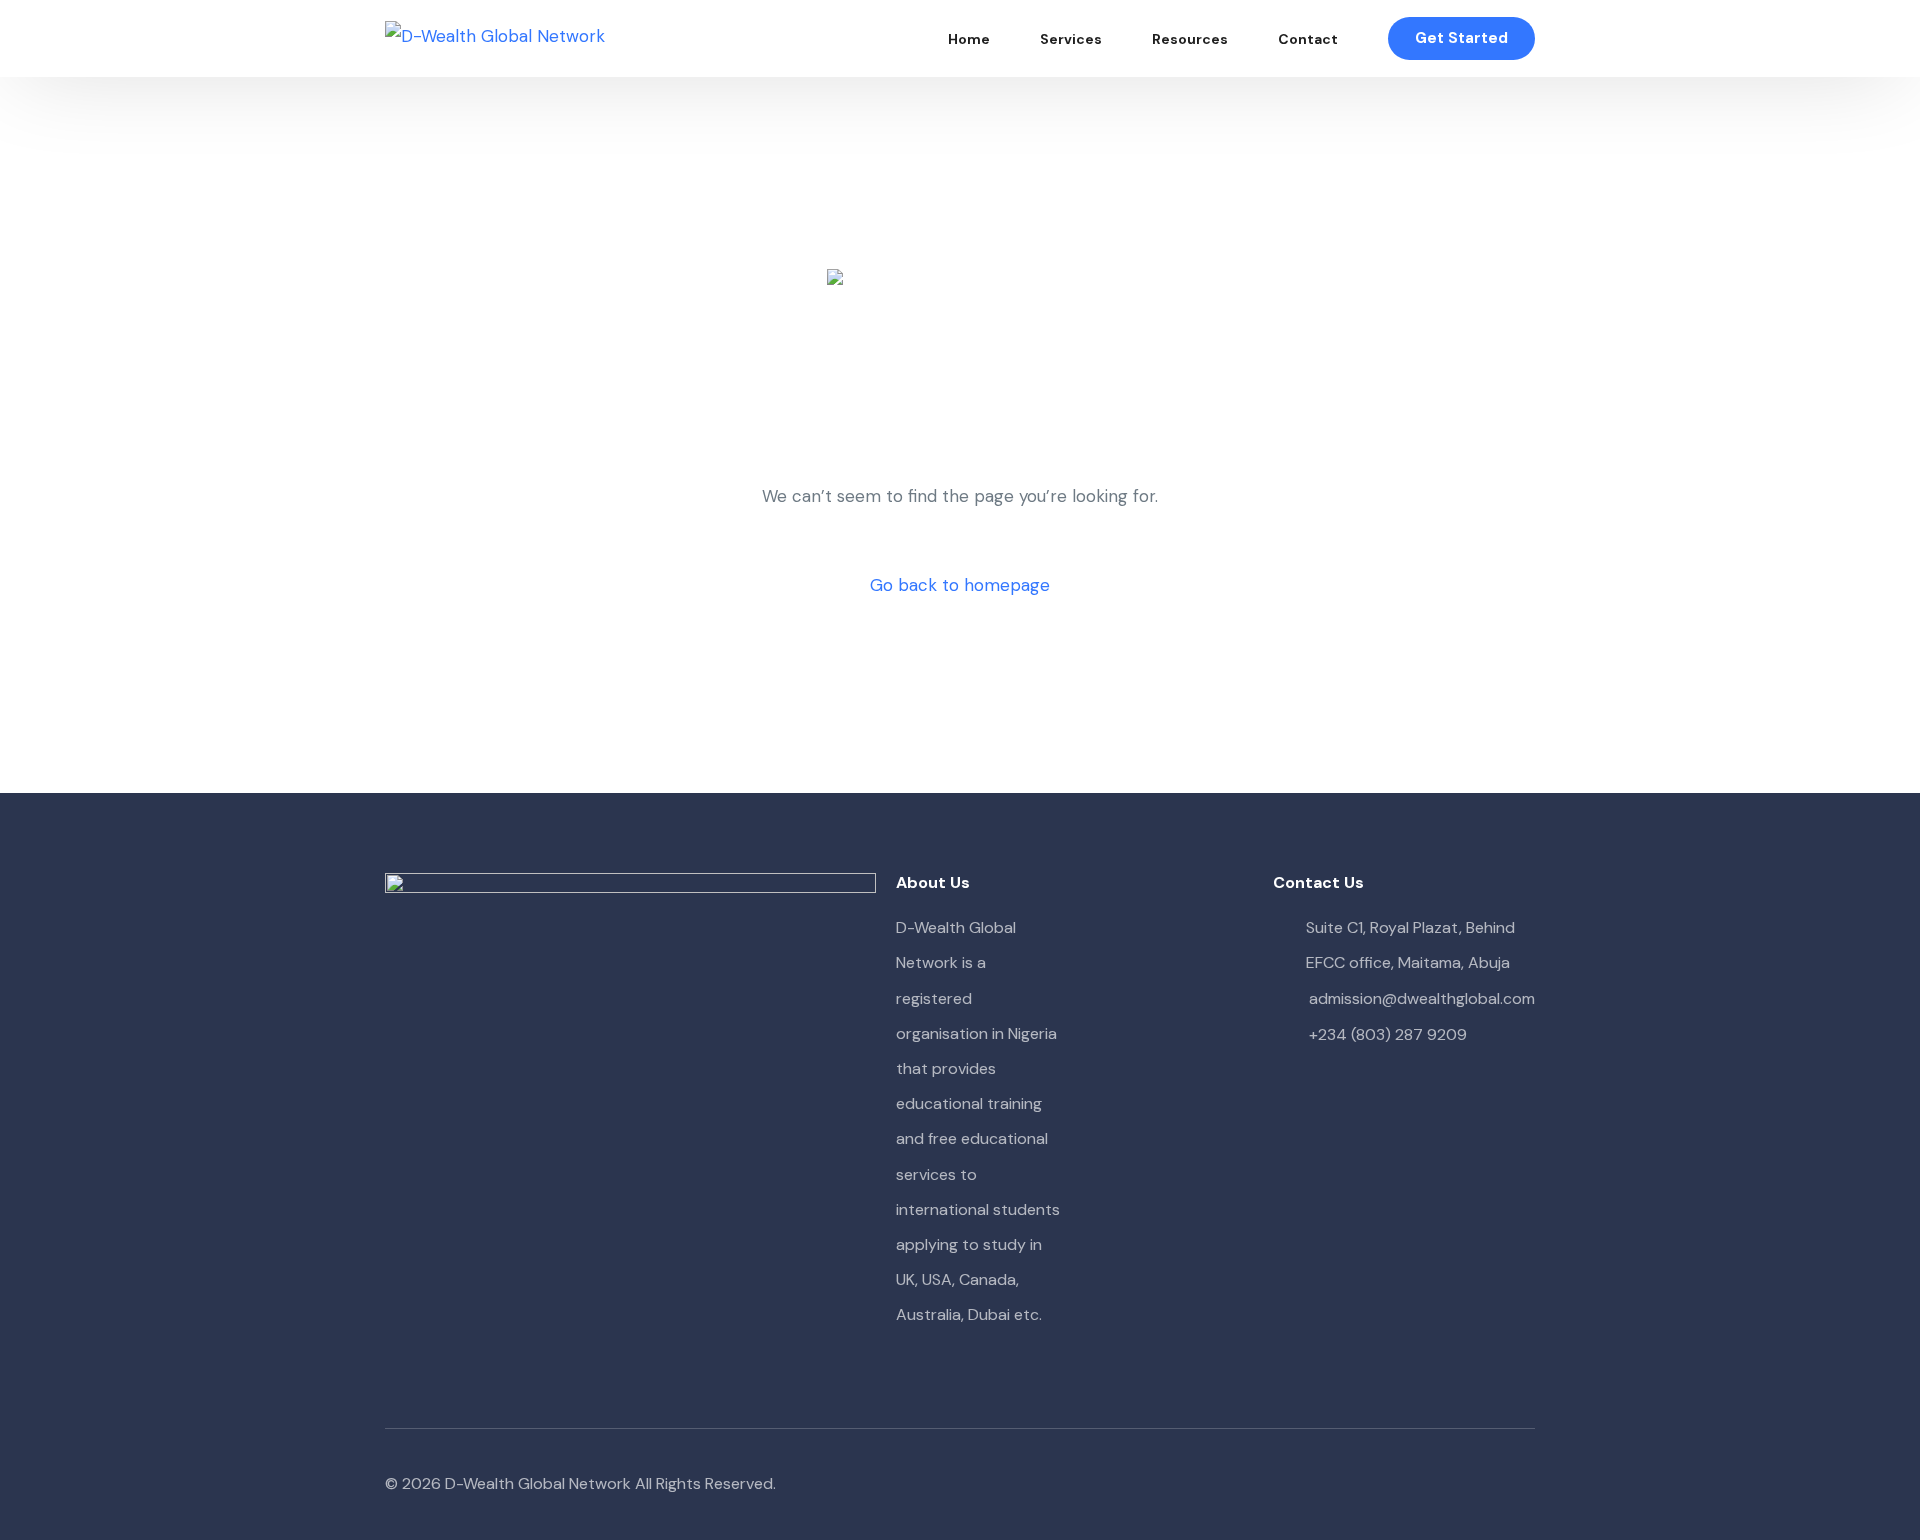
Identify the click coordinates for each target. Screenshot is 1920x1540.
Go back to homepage (960, 585)
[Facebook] (1423, 1484)
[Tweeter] (1455, 1484)
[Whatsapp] (1519, 1484)
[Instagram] (1487, 1484)
